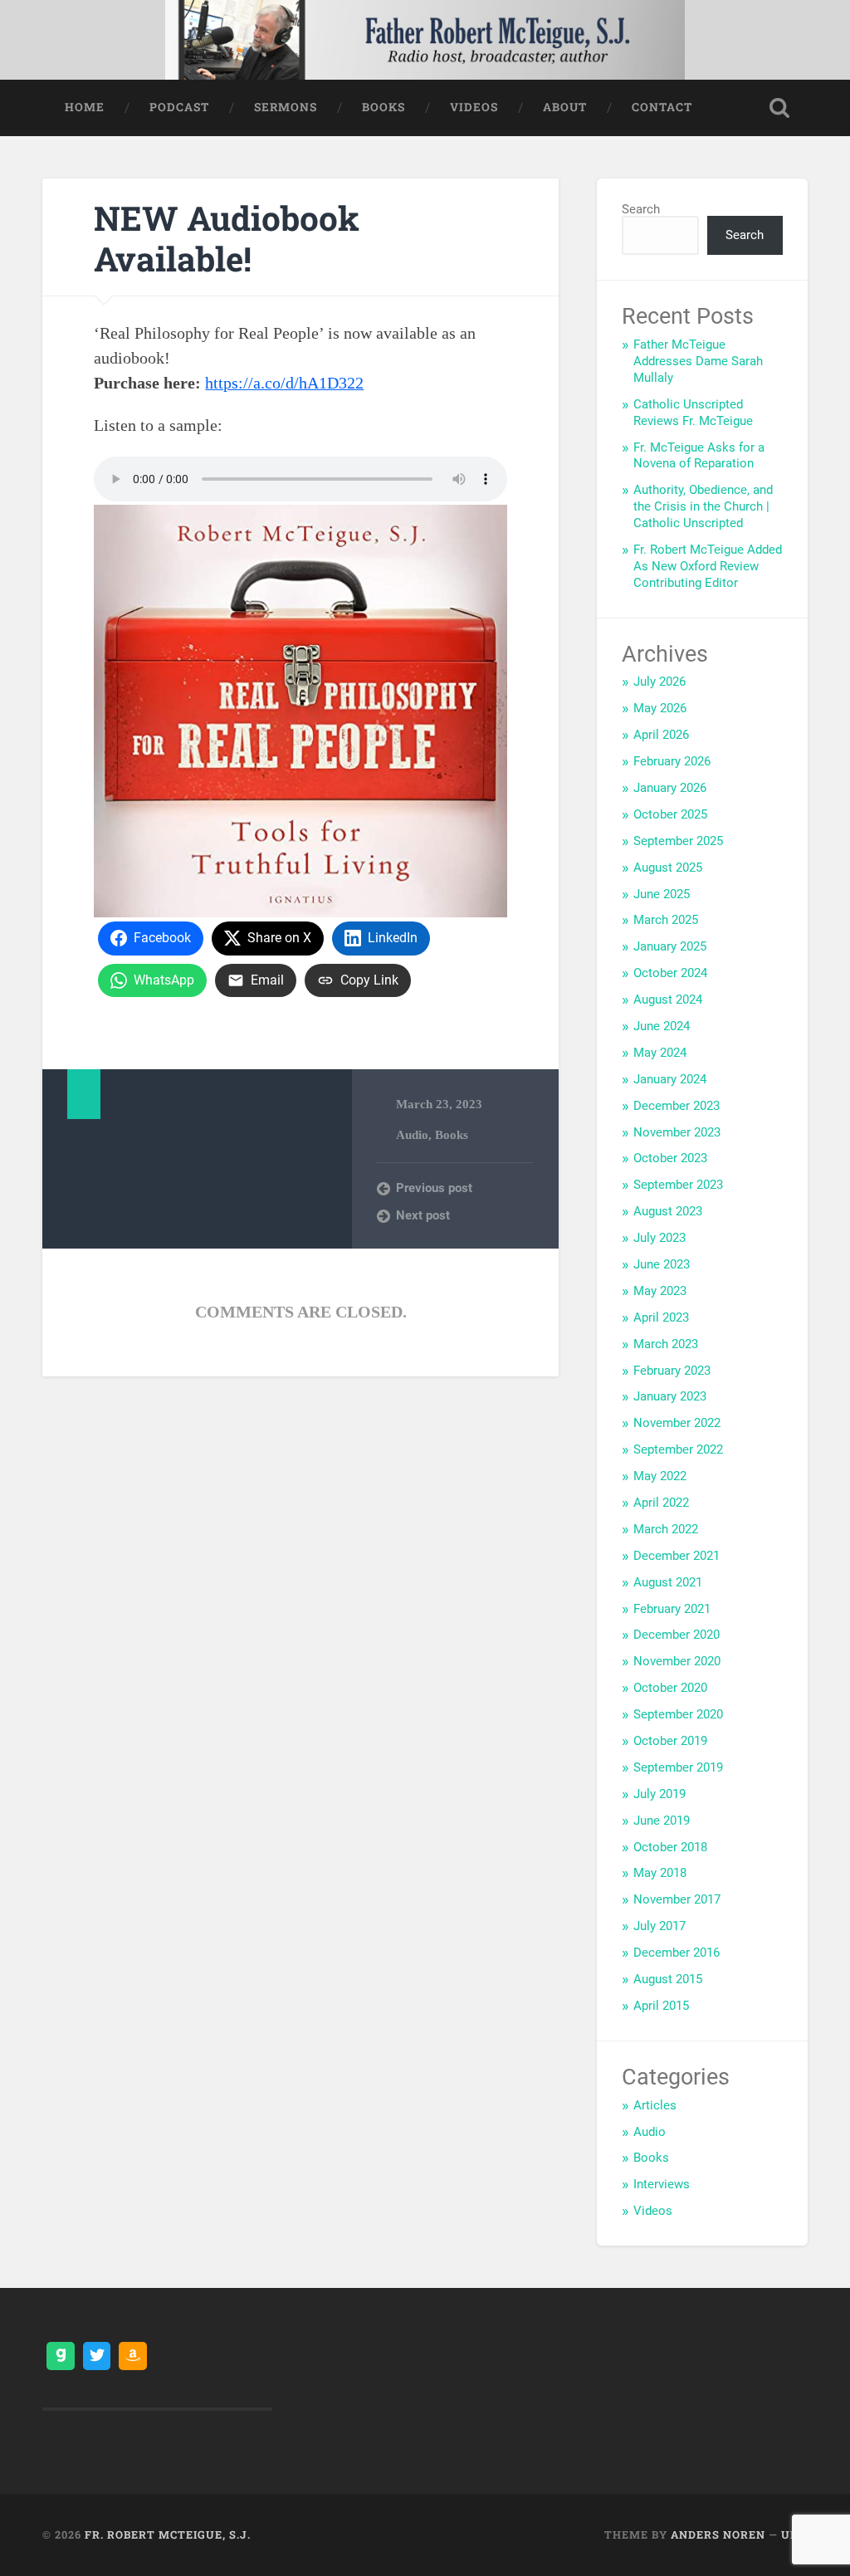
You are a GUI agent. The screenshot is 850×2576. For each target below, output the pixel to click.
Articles (655, 2105)
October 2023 (670, 1158)
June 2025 (662, 894)
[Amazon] (133, 2356)
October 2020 (670, 1688)
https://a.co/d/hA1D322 (284, 383)
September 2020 (678, 1714)
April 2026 (661, 735)
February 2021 (672, 1609)
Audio (412, 1134)
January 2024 (670, 1079)
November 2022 (677, 1423)
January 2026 (670, 788)
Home (85, 107)
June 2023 (662, 1264)
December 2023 (677, 1106)
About (565, 107)
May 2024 (660, 1053)
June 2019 (662, 1821)
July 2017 (659, 1926)
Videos (474, 107)
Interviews (662, 2184)
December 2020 (677, 1635)
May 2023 (660, 1291)
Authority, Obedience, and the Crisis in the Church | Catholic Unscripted (703, 506)
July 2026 (659, 682)
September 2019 (678, 1767)
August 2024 (668, 1000)
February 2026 (672, 761)
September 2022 (678, 1449)
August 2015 (668, 1979)
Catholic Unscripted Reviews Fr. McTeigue (693, 413)
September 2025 (678, 841)
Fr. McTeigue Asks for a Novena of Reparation (699, 456)
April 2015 (661, 2006)
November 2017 (677, 1899)
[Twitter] (97, 2356)
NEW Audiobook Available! (227, 238)
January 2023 (670, 1396)
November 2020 (677, 1661)
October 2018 (670, 1847)
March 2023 (666, 1344)
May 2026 (660, 708)
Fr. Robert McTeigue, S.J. (168, 2534)
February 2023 (672, 1371)
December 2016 (677, 1953)
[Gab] (61, 2356)
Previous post (434, 1188)
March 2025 (666, 920)
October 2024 (670, 973)
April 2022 (661, 1503)
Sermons (286, 107)
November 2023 (677, 1132)
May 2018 (660, 1873)
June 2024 (662, 1026)
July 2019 (659, 1794)
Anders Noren (718, 2534)
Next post (423, 1215)
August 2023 (668, 1211)
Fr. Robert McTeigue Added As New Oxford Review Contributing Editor (708, 566)
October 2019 (670, 1741)
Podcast (179, 107)
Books (383, 107)
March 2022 (666, 1529)
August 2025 (668, 868)
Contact (662, 107)
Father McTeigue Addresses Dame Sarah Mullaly (698, 361)
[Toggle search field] (779, 108)
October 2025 (670, 814)
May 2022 (660, 1476)
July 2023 (659, 1238)
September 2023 (678, 1185)
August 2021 (668, 1582)
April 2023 (661, 1317)
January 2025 (670, 946)
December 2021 (677, 1556)
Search (641, 209)
